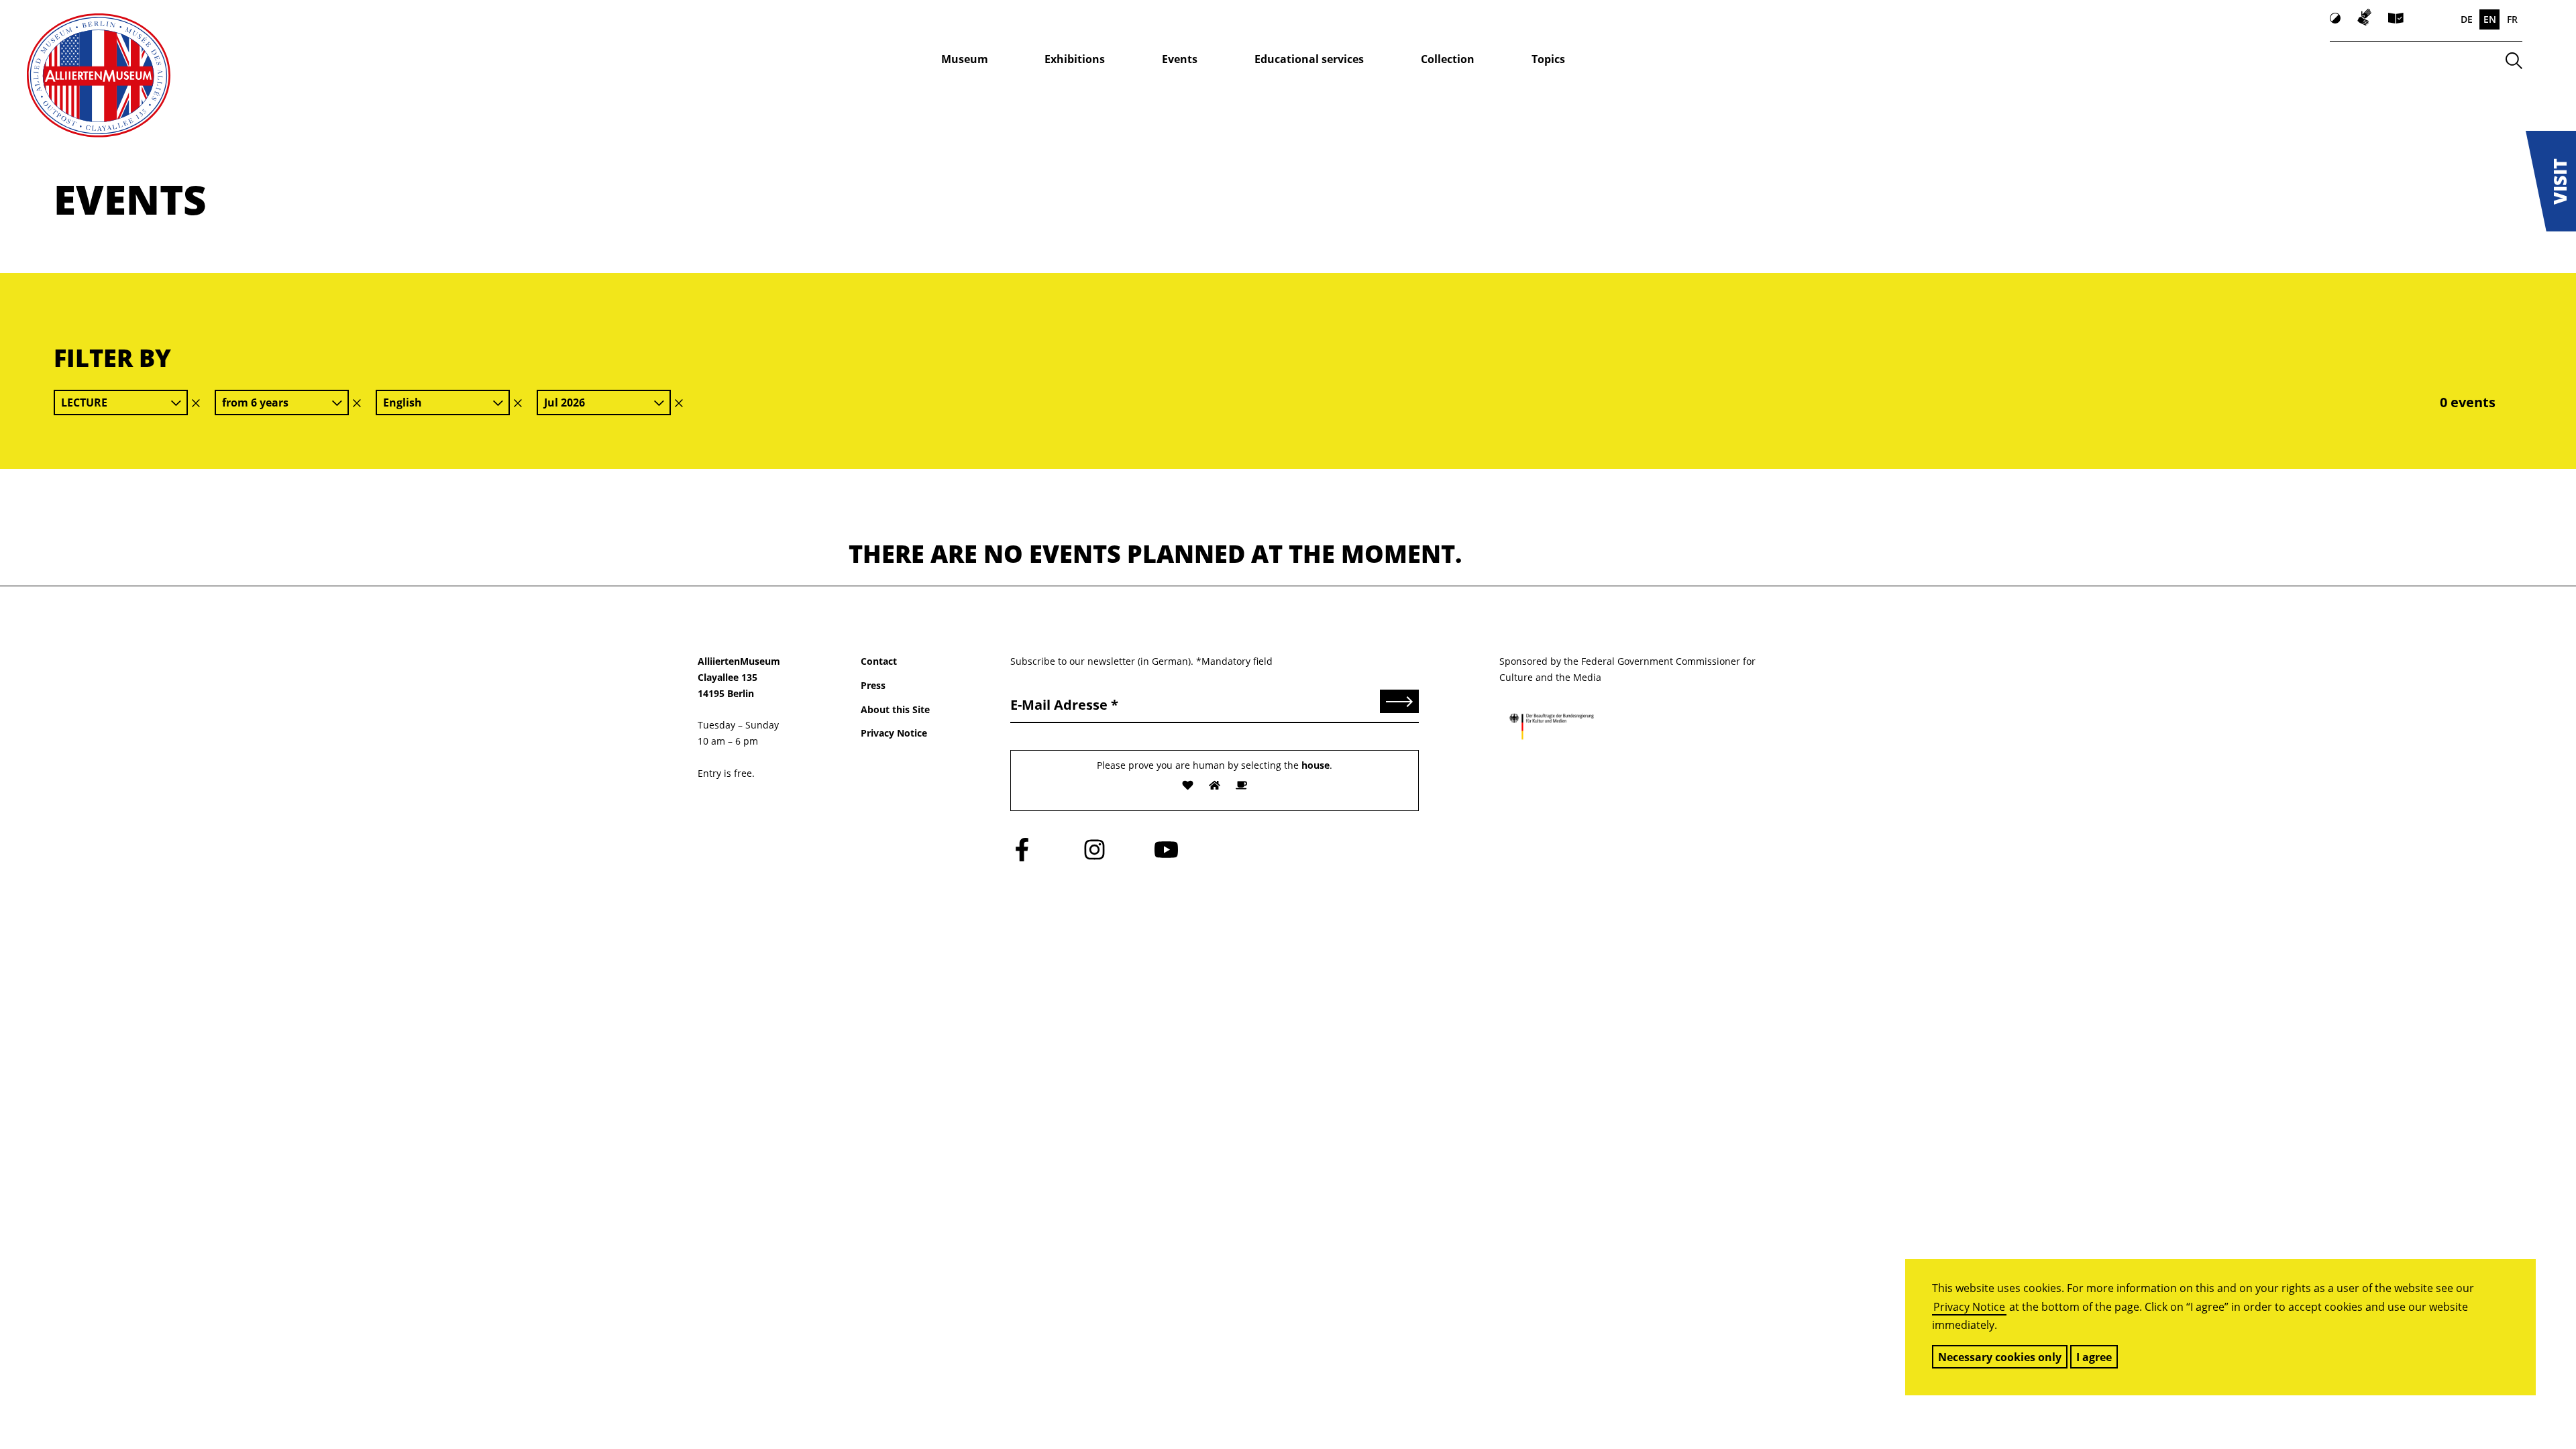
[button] (2551, 181)
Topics (1548, 59)
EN (2490, 19)
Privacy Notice (1969, 1307)
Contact (879, 661)
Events (1180, 59)
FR (2512, 19)
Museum (965, 59)
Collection (1448, 59)
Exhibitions (1075, 59)
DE (2467, 19)
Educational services (1309, 59)
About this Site (895, 709)
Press (873, 685)
